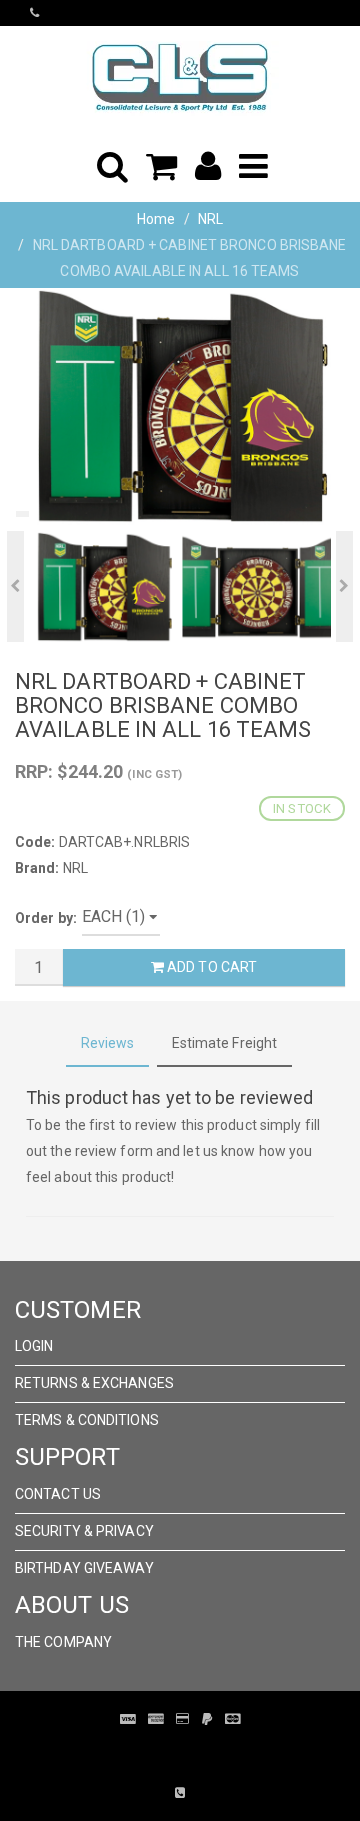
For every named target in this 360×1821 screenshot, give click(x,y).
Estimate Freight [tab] (225, 1043)
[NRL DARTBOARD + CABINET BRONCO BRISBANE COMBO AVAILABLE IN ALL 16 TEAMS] (180, 406)
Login (34, 1346)
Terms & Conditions (87, 1420)
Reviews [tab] (108, 1043)
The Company (63, 1642)
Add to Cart (210, 967)
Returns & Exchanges (94, 1383)
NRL (210, 219)
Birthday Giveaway (84, 1568)
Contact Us (58, 1494)
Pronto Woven (210, 1749)
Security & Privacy (84, 1531)
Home (156, 219)
